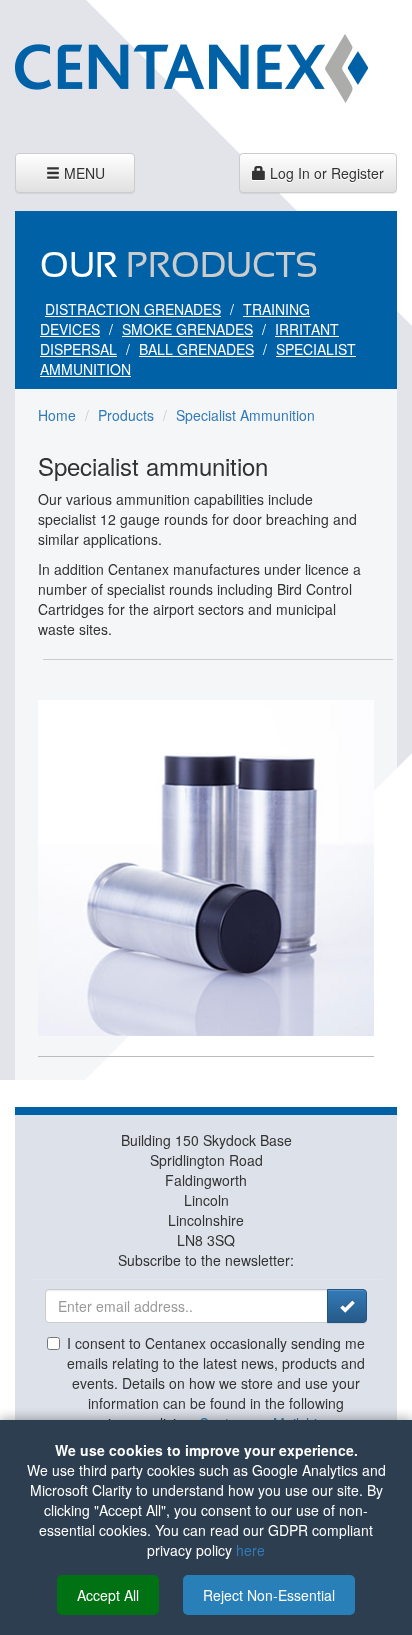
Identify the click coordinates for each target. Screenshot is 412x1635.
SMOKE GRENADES (187, 329)
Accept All (108, 1595)
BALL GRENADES (196, 349)
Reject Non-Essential (269, 1595)
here (250, 1550)
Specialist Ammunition (245, 415)
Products (126, 415)
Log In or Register (325, 173)
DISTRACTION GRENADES (133, 309)
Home (57, 415)
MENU (77, 177)
